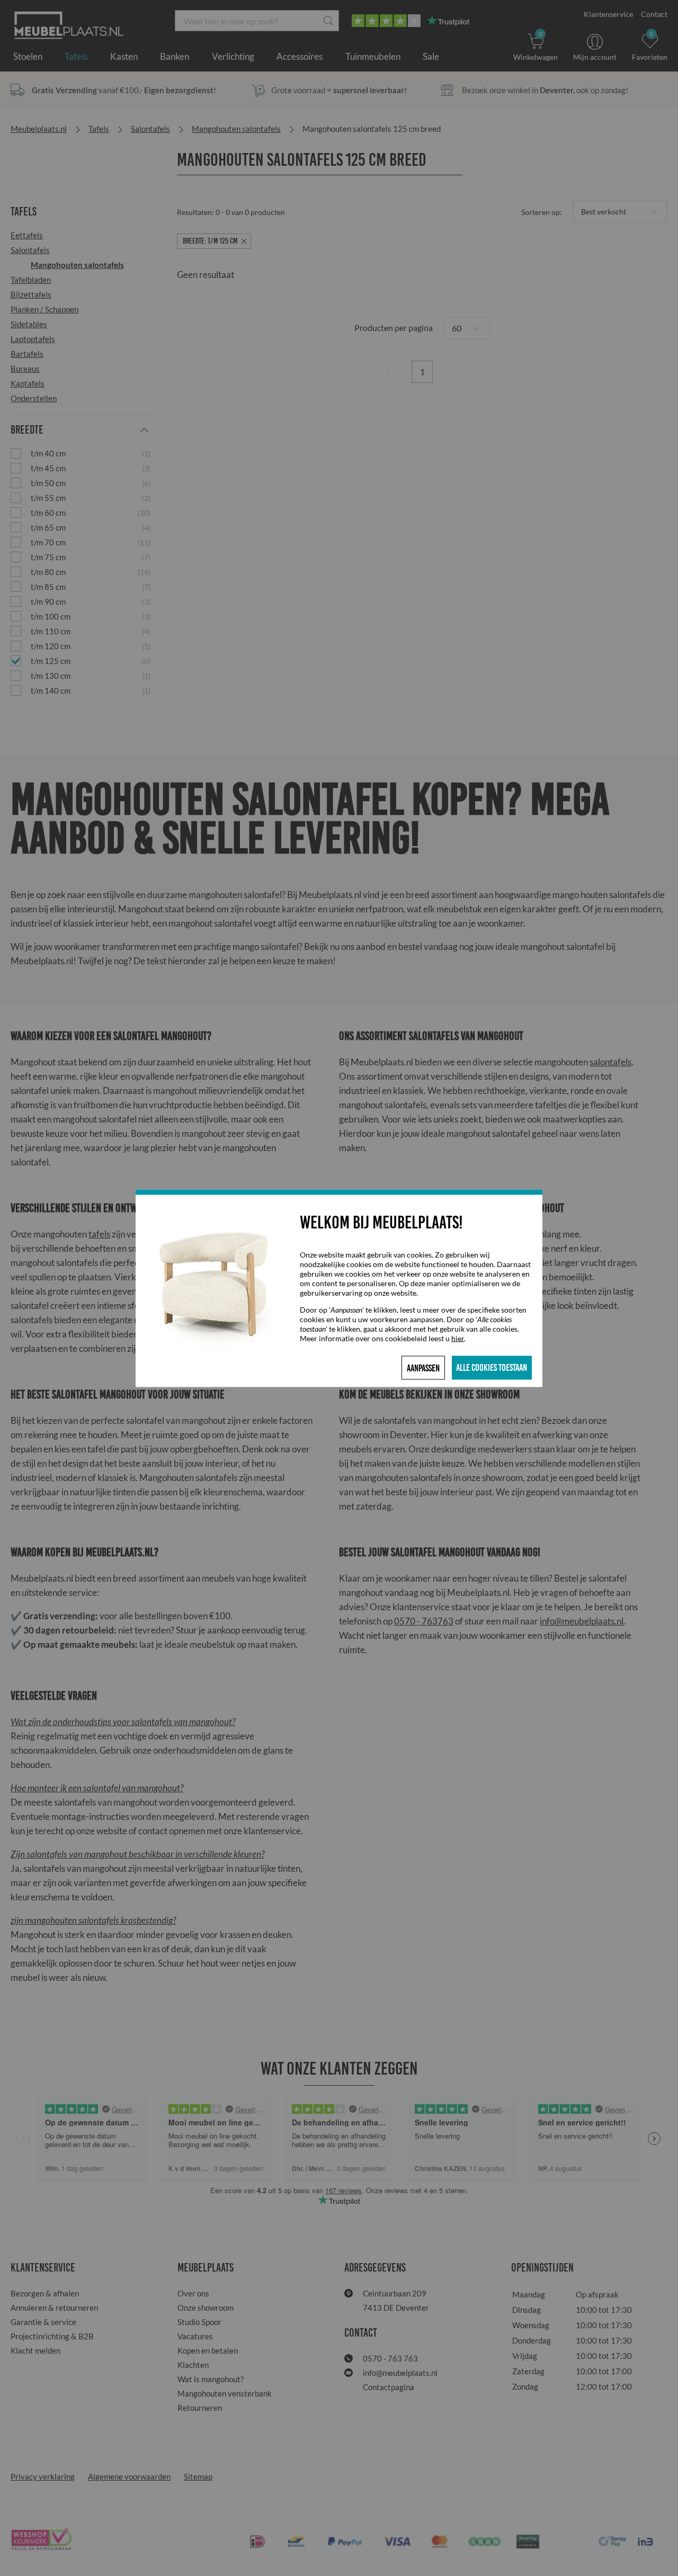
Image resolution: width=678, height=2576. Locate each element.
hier (458, 1338)
